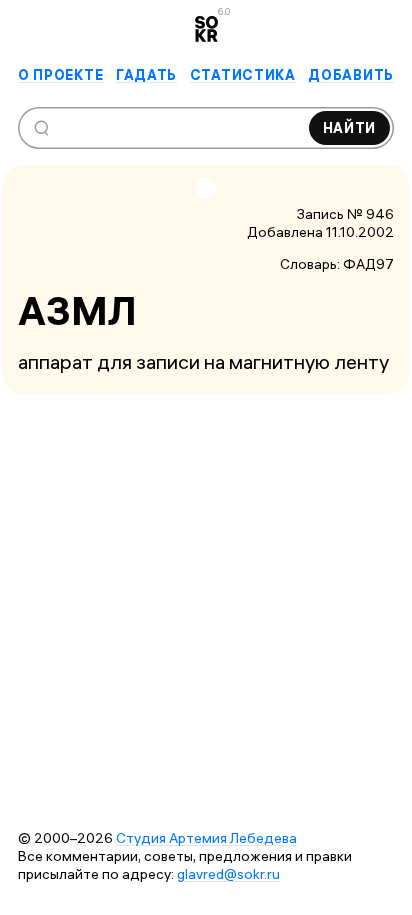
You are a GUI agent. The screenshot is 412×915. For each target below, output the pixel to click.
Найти (350, 128)
